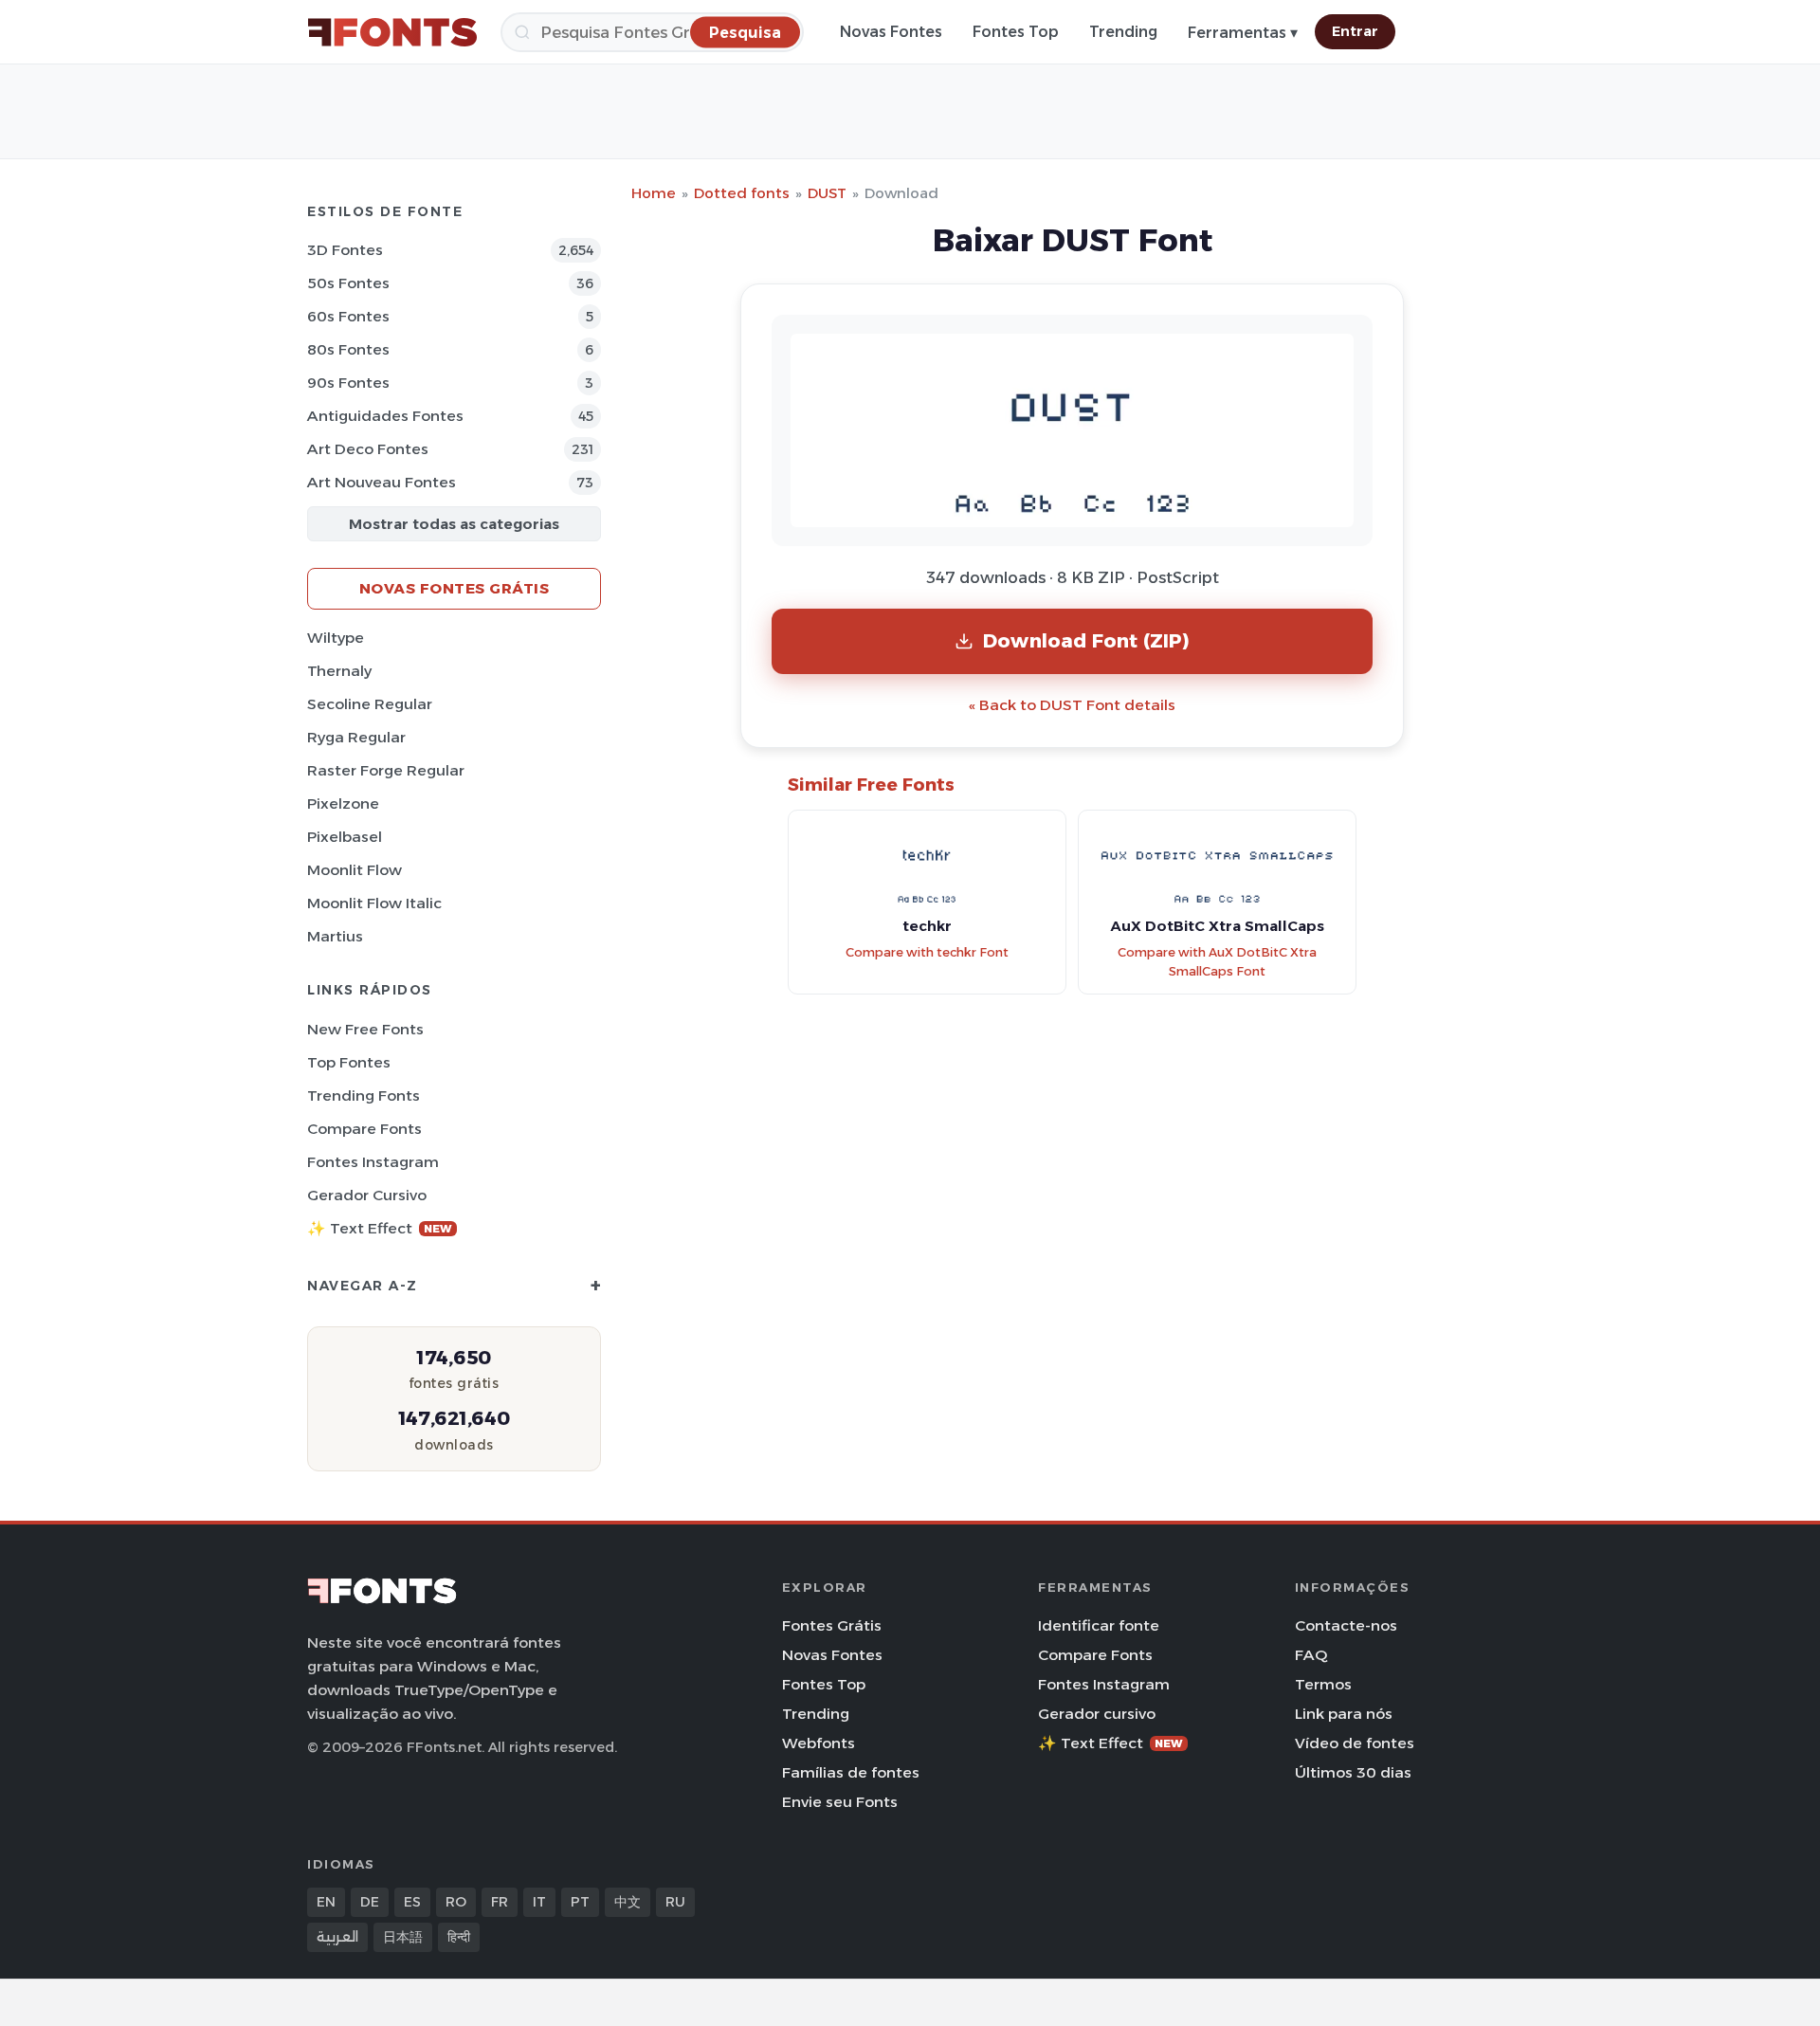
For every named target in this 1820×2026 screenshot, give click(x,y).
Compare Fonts (364, 1129)
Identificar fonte (1099, 1625)
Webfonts (819, 1743)
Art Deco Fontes (368, 449)
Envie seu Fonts (840, 1802)
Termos (1323, 1684)
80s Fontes (348, 349)
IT (539, 1902)
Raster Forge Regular (386, 770)
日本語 (403, 1937)
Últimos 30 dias (1353, 1772)
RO (456, 1902)
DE (370, 1902)
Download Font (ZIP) (1086, 640)
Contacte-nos (1346, 1625)
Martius (335, 936)
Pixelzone (343, 803)
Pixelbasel (345, 837)
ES (412, 1902)
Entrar (1355, 31)
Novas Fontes (891, 32)
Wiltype (336, 638)
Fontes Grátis (832, 1625)
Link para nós (1344, 1714)
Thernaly (339, 671)
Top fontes (349, 1062)
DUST (827, 193)
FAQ (1311, 1655)
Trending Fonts (364, 1095)
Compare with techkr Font (927, 952)
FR (500, 1902)
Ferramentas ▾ (1243, 33)
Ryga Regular (356, 737)
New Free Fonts (365, 1029)
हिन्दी (459, 1937)
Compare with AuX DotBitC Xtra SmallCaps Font (1217, 962)
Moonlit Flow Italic (374, 903)
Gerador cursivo (367, 1195)
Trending (1123, 32)
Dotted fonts (742, 193)
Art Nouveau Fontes (382, 482)
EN (326, 1902)
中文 (628, 1902)
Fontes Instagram (373, 1162)
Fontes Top (1016, 32)
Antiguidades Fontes (385, 416)
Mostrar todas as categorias (454, 524)
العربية (337, 1937)
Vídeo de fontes (1355, 1743)
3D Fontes (345, 250)
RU (675, 1902)
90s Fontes (348, 383)
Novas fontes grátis (455, 588)
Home (654, 193)
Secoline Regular (370, 704)
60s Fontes (348, 316)
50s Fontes (348, 283)
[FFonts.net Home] (392, 32)
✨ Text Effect (380, 1228)
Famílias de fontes (851, 1772)
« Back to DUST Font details (1072, 705)
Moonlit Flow (355, 870)
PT (580, 1902)
